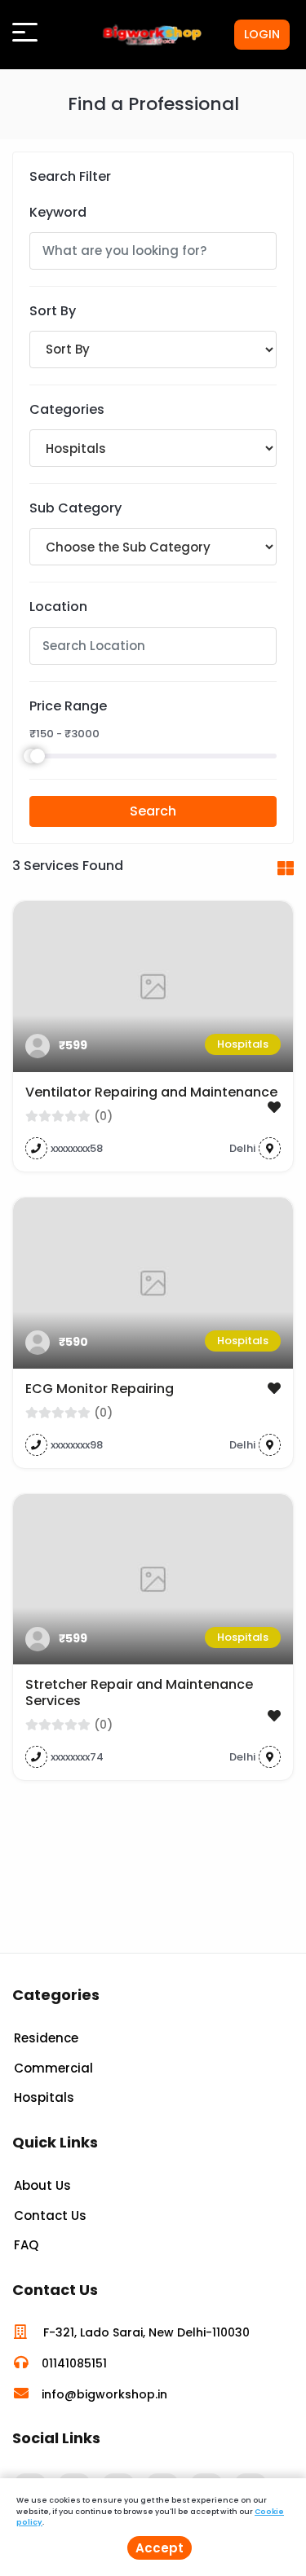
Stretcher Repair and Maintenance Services (139, 1692)
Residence (46, 2038)
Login (262, 34)
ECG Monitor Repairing (100, 1389)
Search (153, 811)
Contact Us (50, 2216)
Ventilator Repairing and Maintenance (151, 1092)
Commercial (53, 2068)
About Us (42, 2185)
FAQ (26, 2245)
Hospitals (243, 1044)
